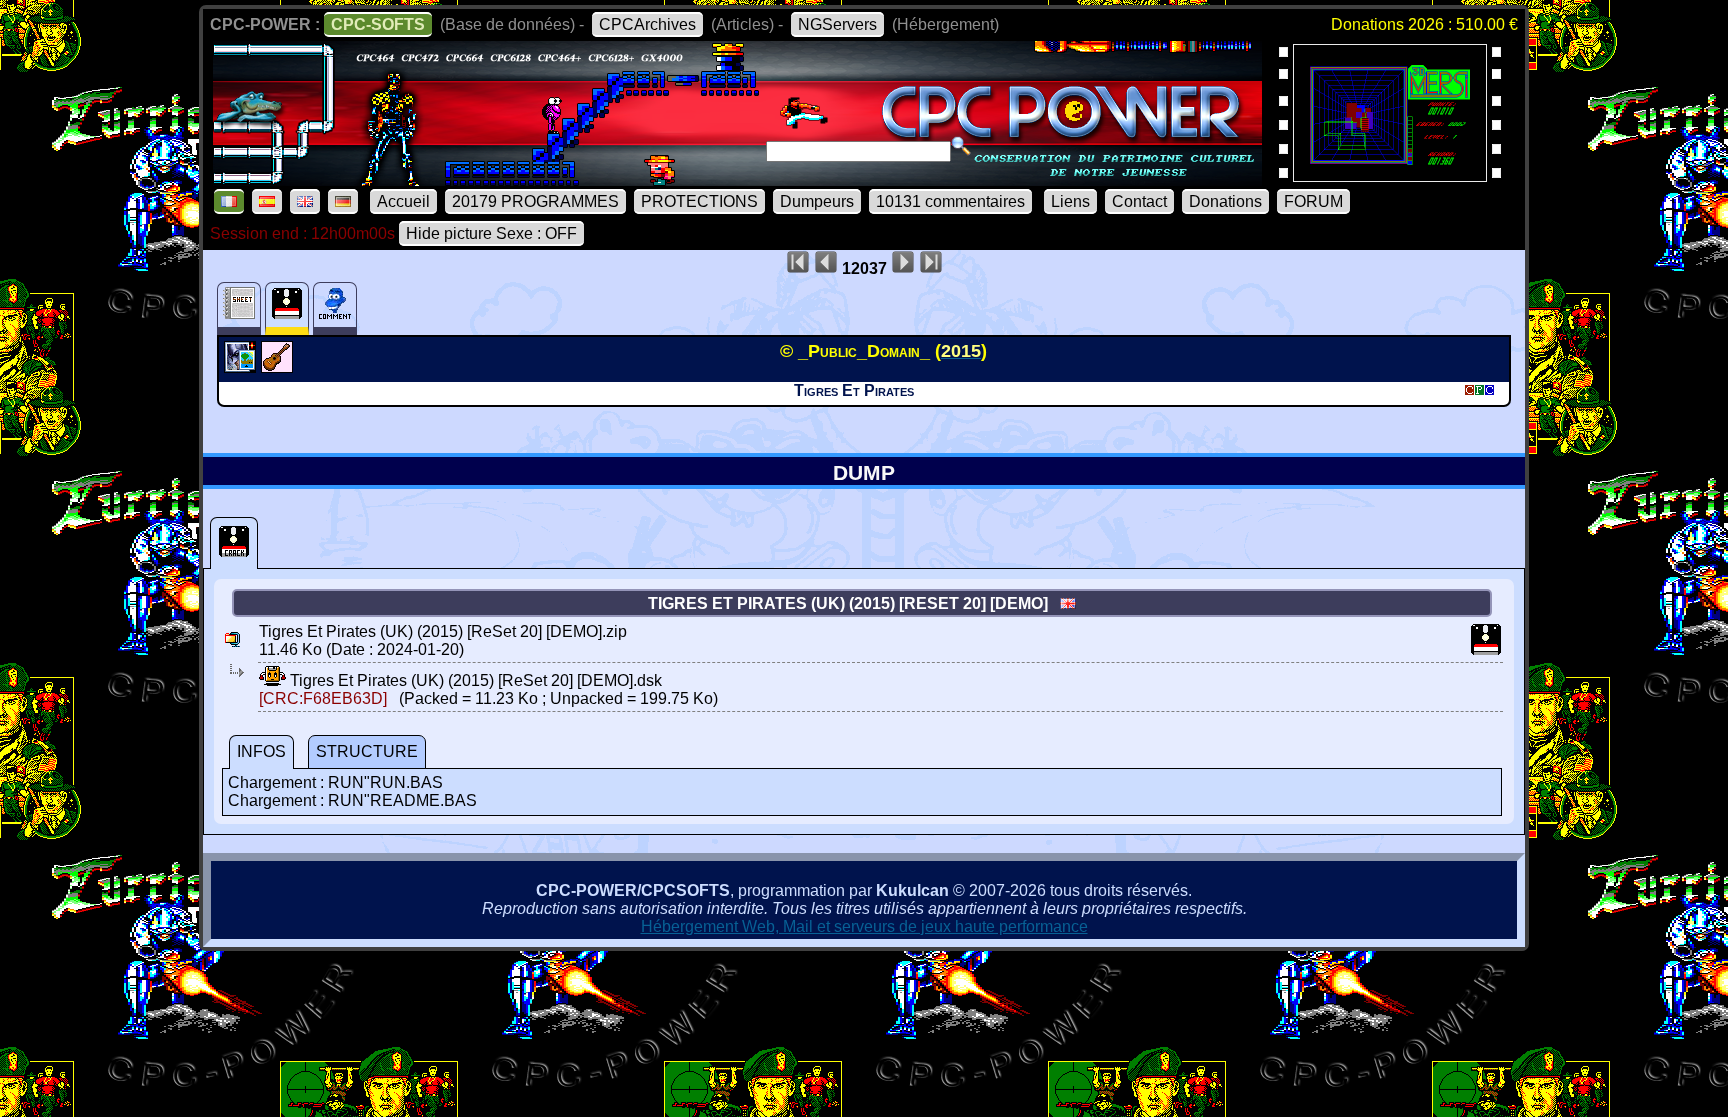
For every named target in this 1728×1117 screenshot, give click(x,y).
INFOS (261, 751)
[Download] (272, 680)
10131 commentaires (950, 201)
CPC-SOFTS (378, 24)
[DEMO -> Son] (279, 367)
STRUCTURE (367, 751)
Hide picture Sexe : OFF (491, 233)
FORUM (1313, 201)
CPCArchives (647, 24)
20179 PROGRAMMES (535, 201)
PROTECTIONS (699, 201)
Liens (1070, 201)
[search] (961, 146)
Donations (1225, 201)
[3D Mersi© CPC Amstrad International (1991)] (1390, 175)
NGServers (837, 24)
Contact (1139, 201)
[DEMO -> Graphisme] (242, 367)
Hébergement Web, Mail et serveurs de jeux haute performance (864, 926)
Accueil (403, 201)
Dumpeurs (817, 201)
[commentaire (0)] (335, 308)
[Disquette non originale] (234, 543)
